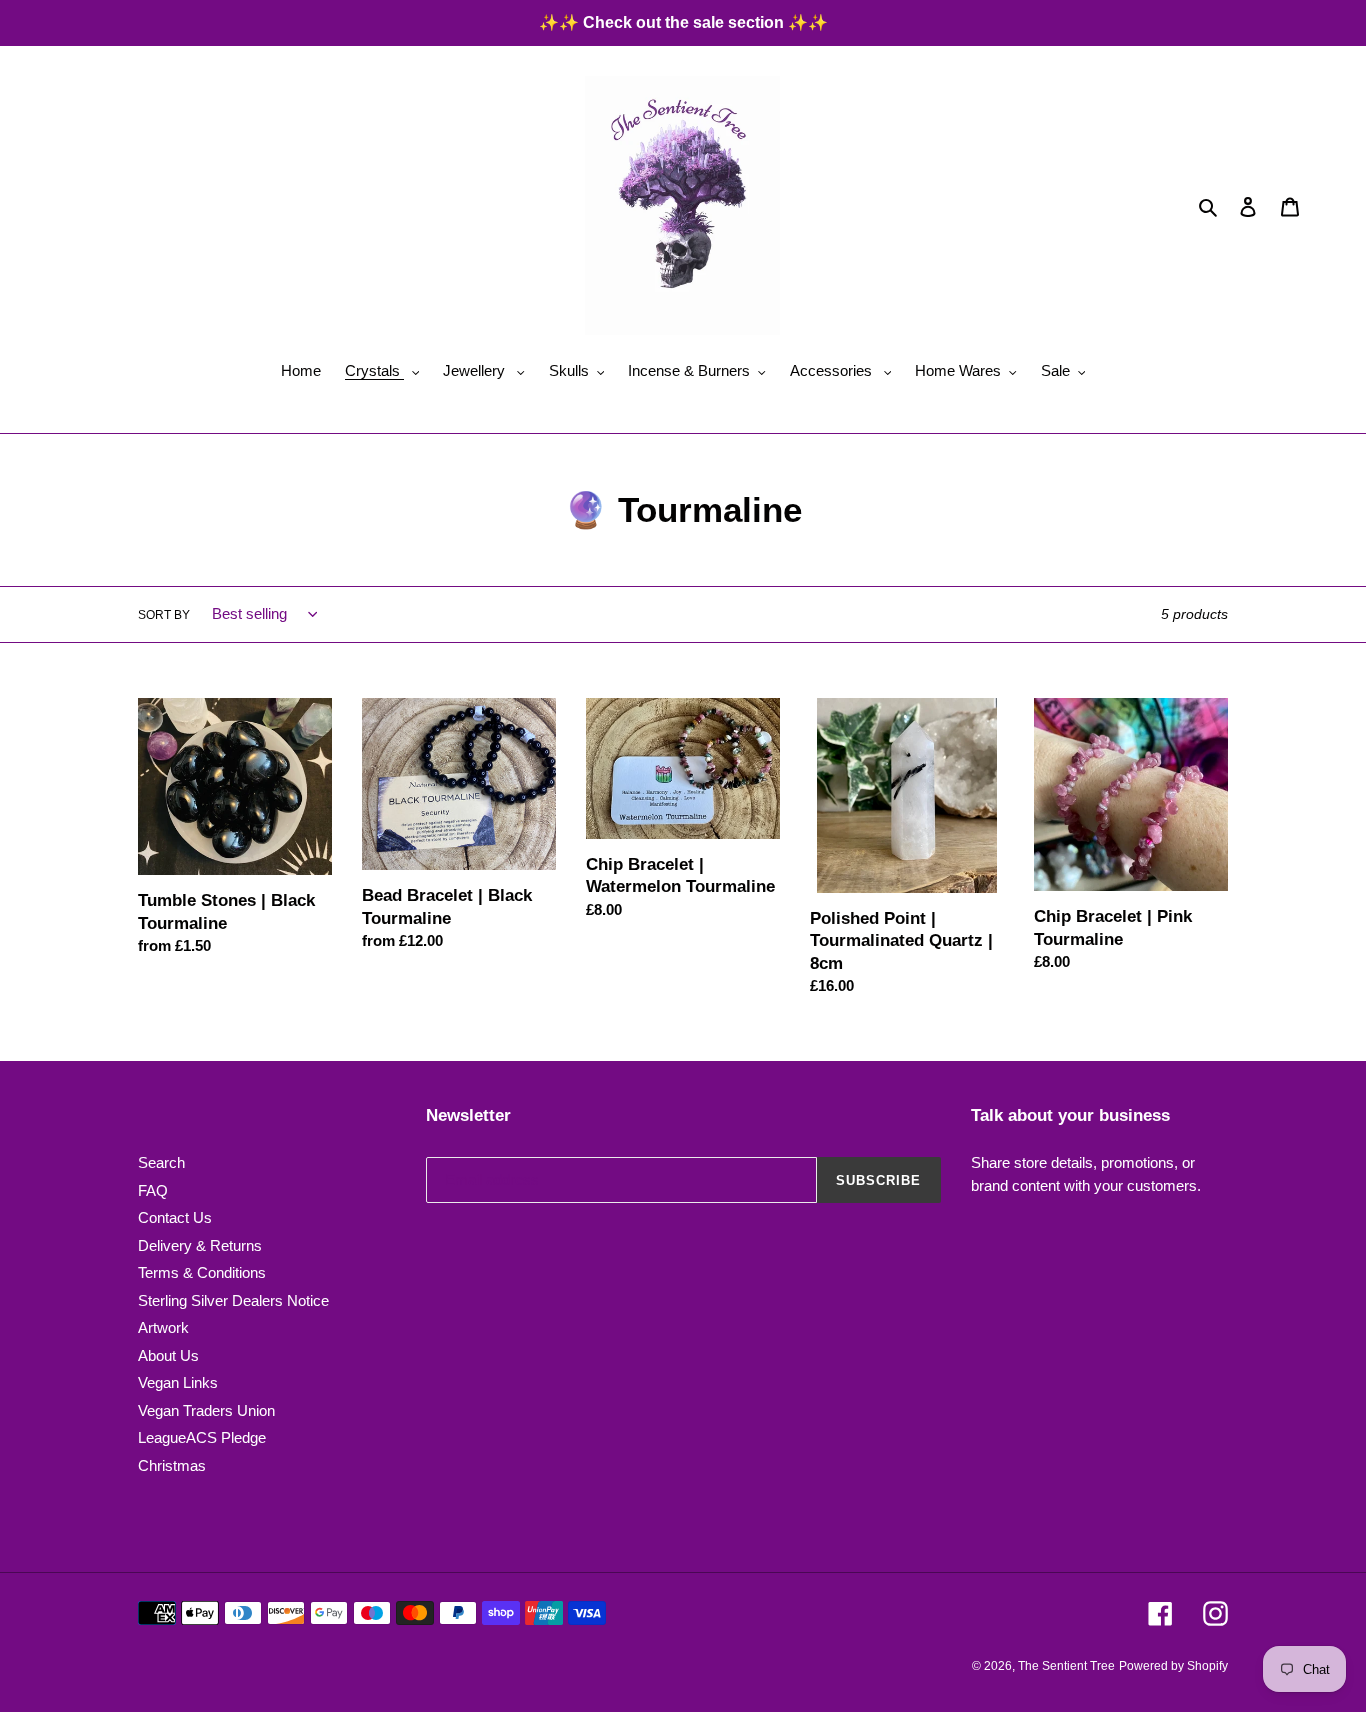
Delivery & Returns (200, 1245)
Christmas (172, 1465)
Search (161, 1162)
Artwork (163, 1327)
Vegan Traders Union (206, 1410)
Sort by (164, 615)
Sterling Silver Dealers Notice (233, 1300)
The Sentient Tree (1066, 1666)
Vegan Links (178, 1382)
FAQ (153, 1190)
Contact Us (175, 1217)
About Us (168, 1355)
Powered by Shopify (1173, 1666)
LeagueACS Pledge (202, 1437)
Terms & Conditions (202, 1272)
